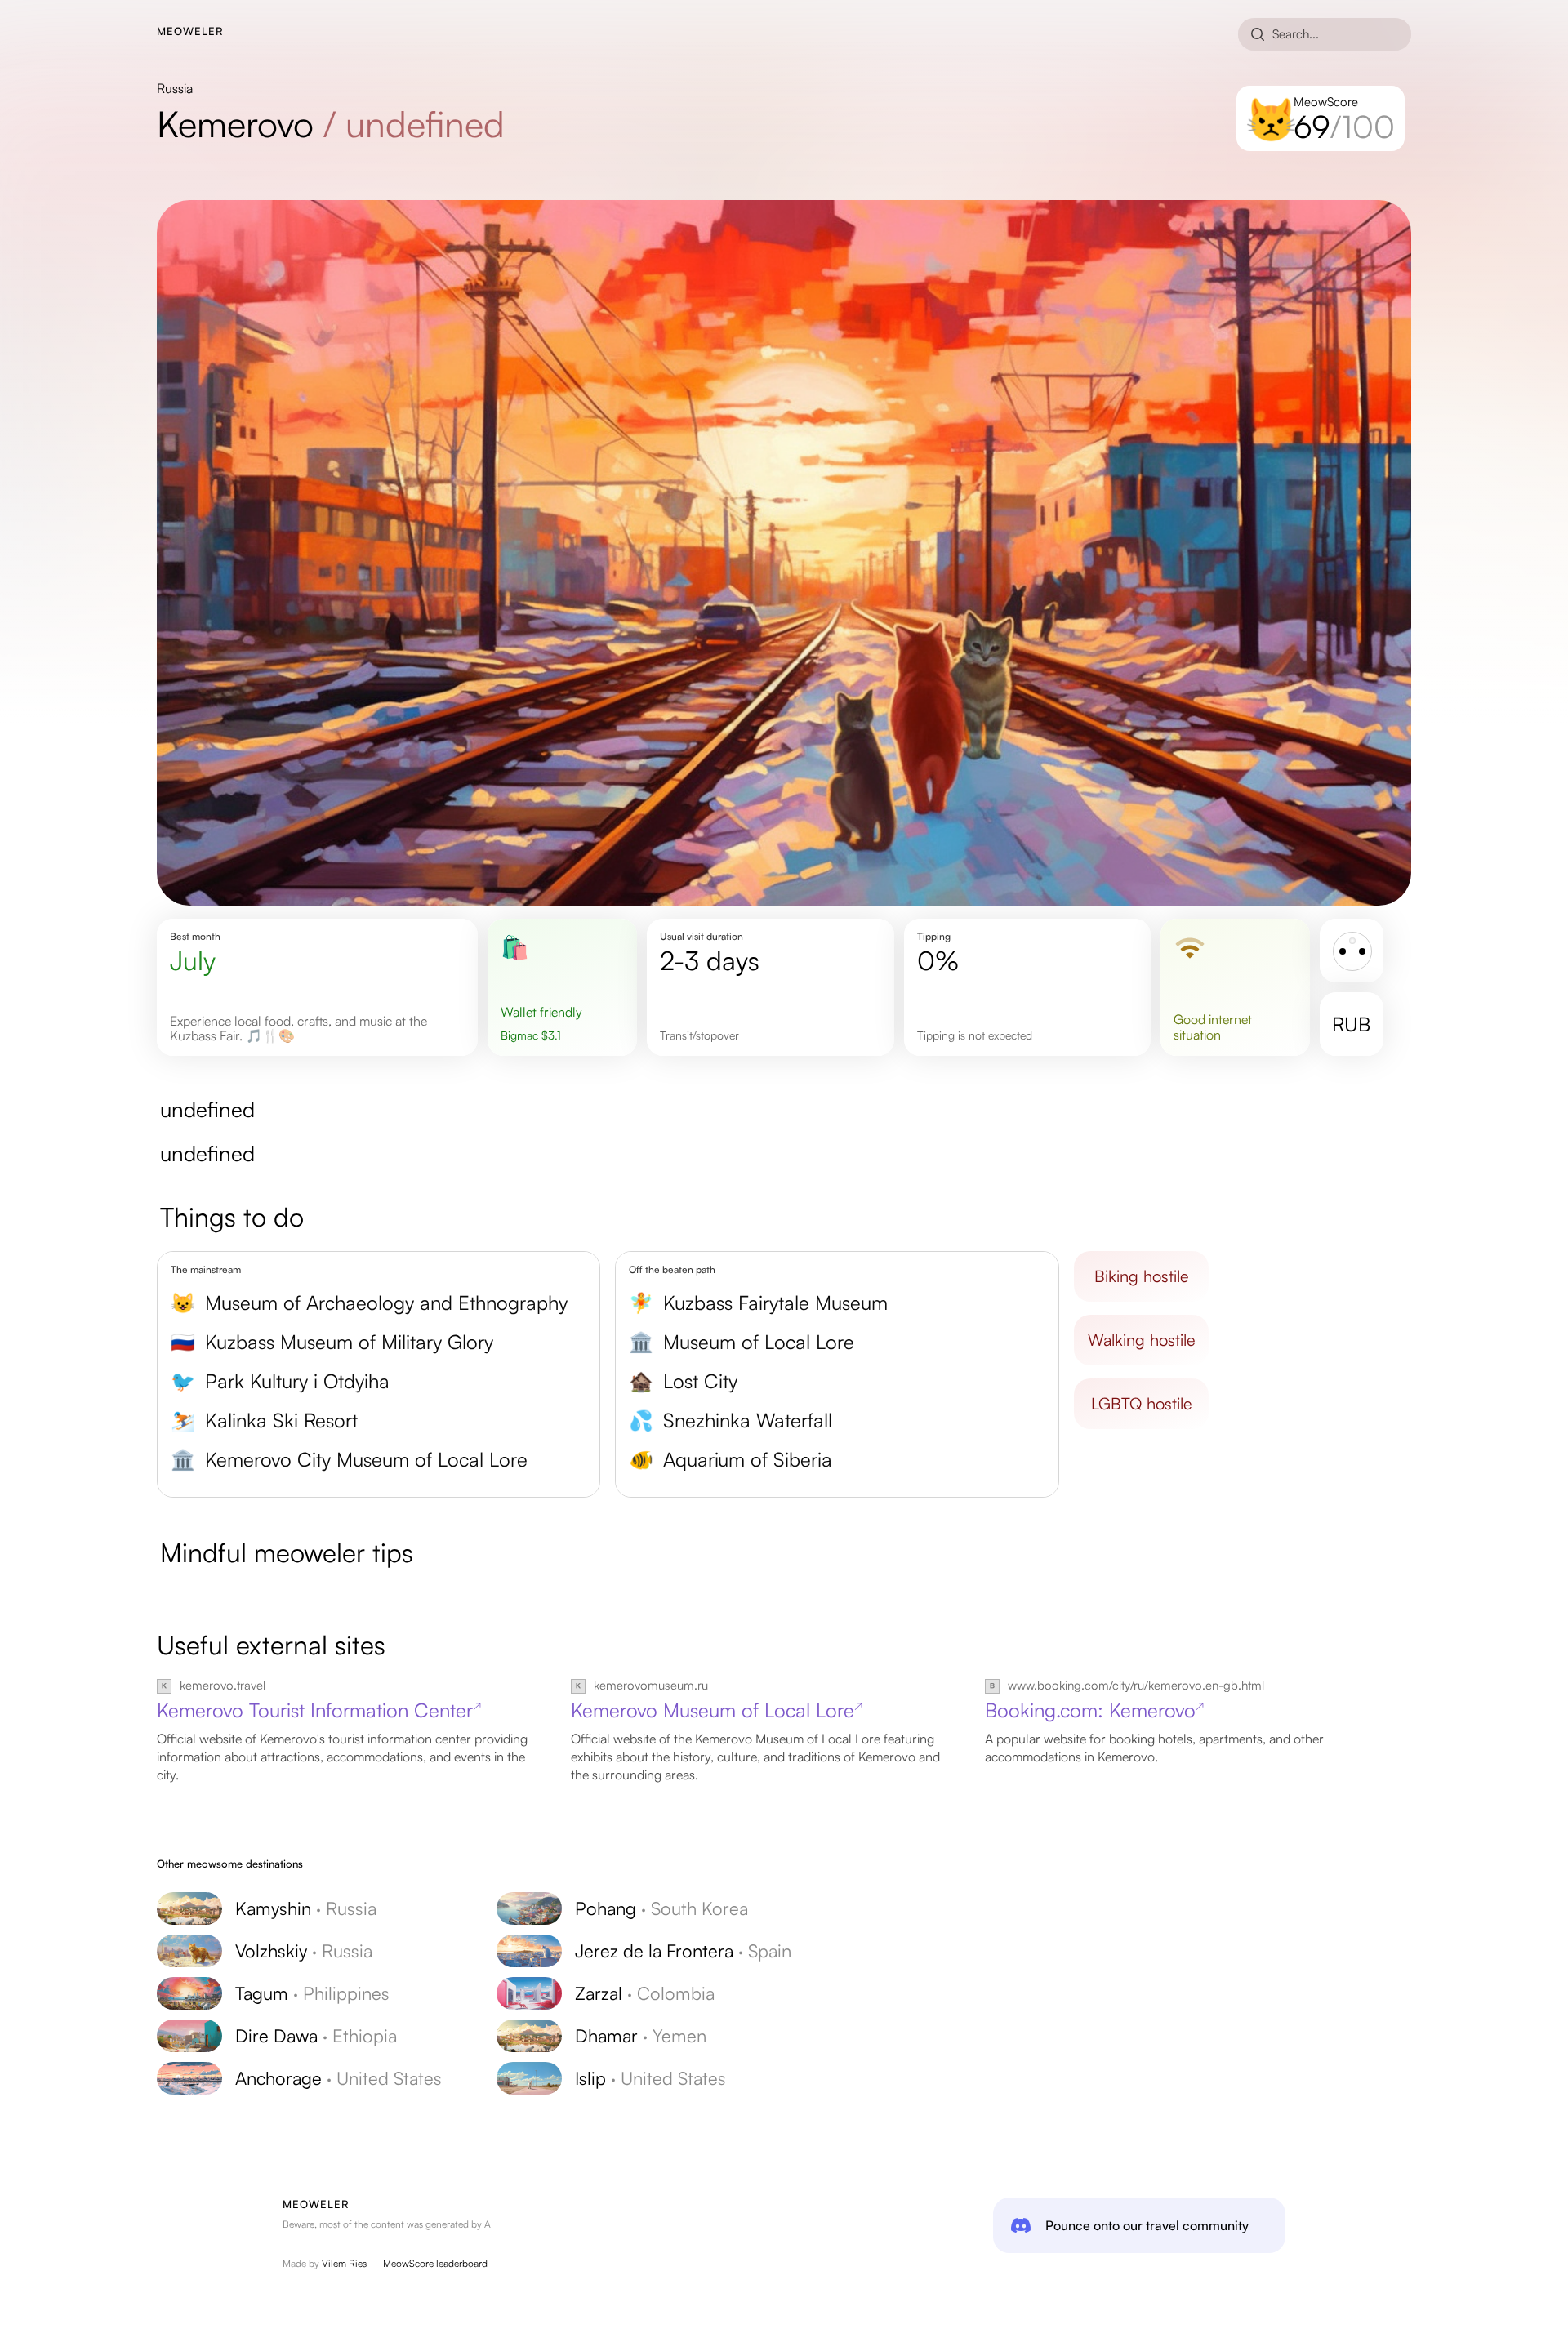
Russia (175, 88)
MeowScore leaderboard (435, 2263)
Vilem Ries (344, 2263)
